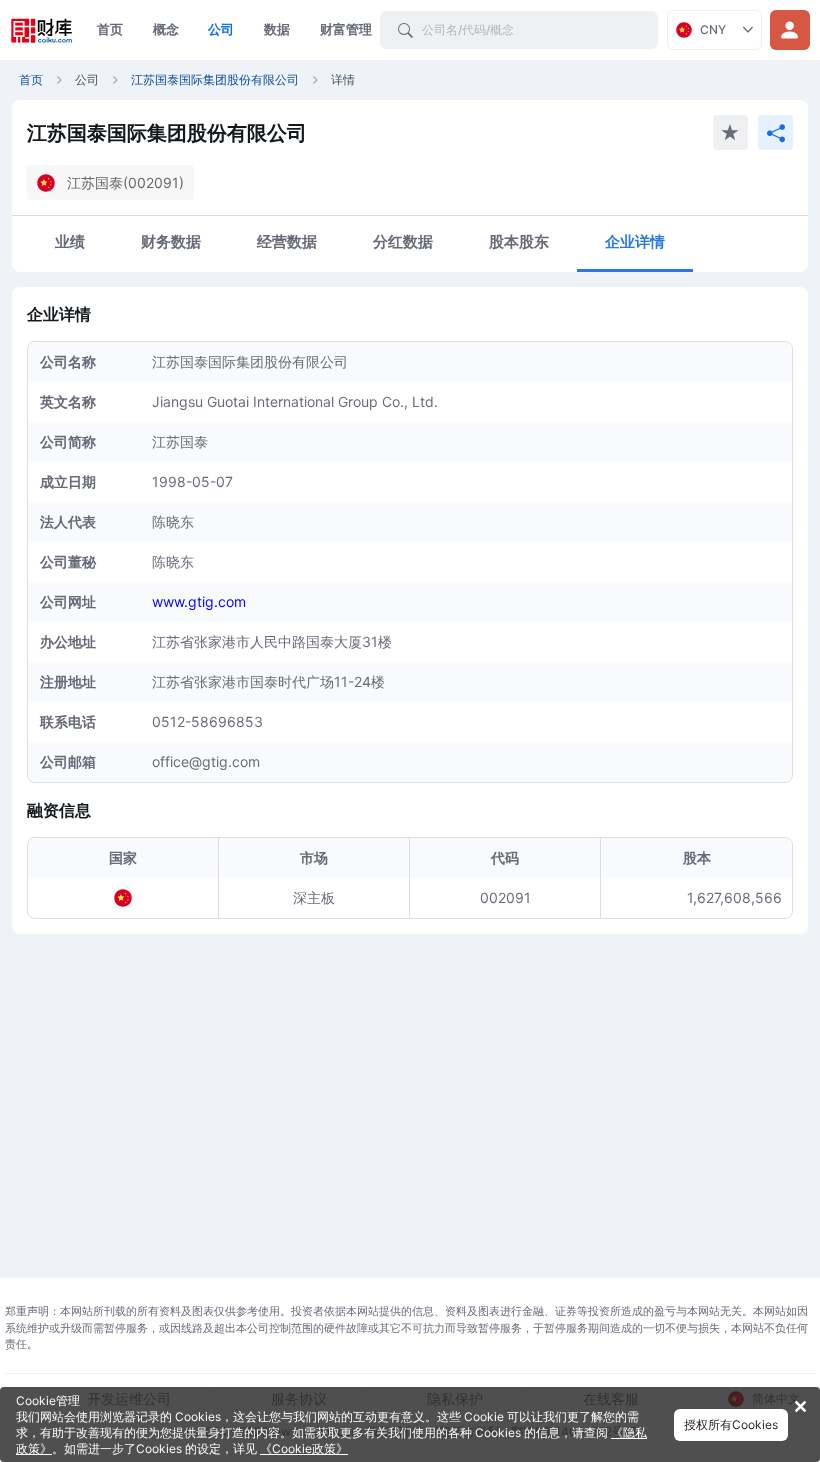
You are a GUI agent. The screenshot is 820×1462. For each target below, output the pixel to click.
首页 (110, 29)
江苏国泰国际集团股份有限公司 (215, 79)
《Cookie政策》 (304, 1448)
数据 (277, 29)
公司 (221, 29)
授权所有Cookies (731, 1424)
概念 (166, 29)
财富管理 (346, 29)
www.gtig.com (199, 601)
